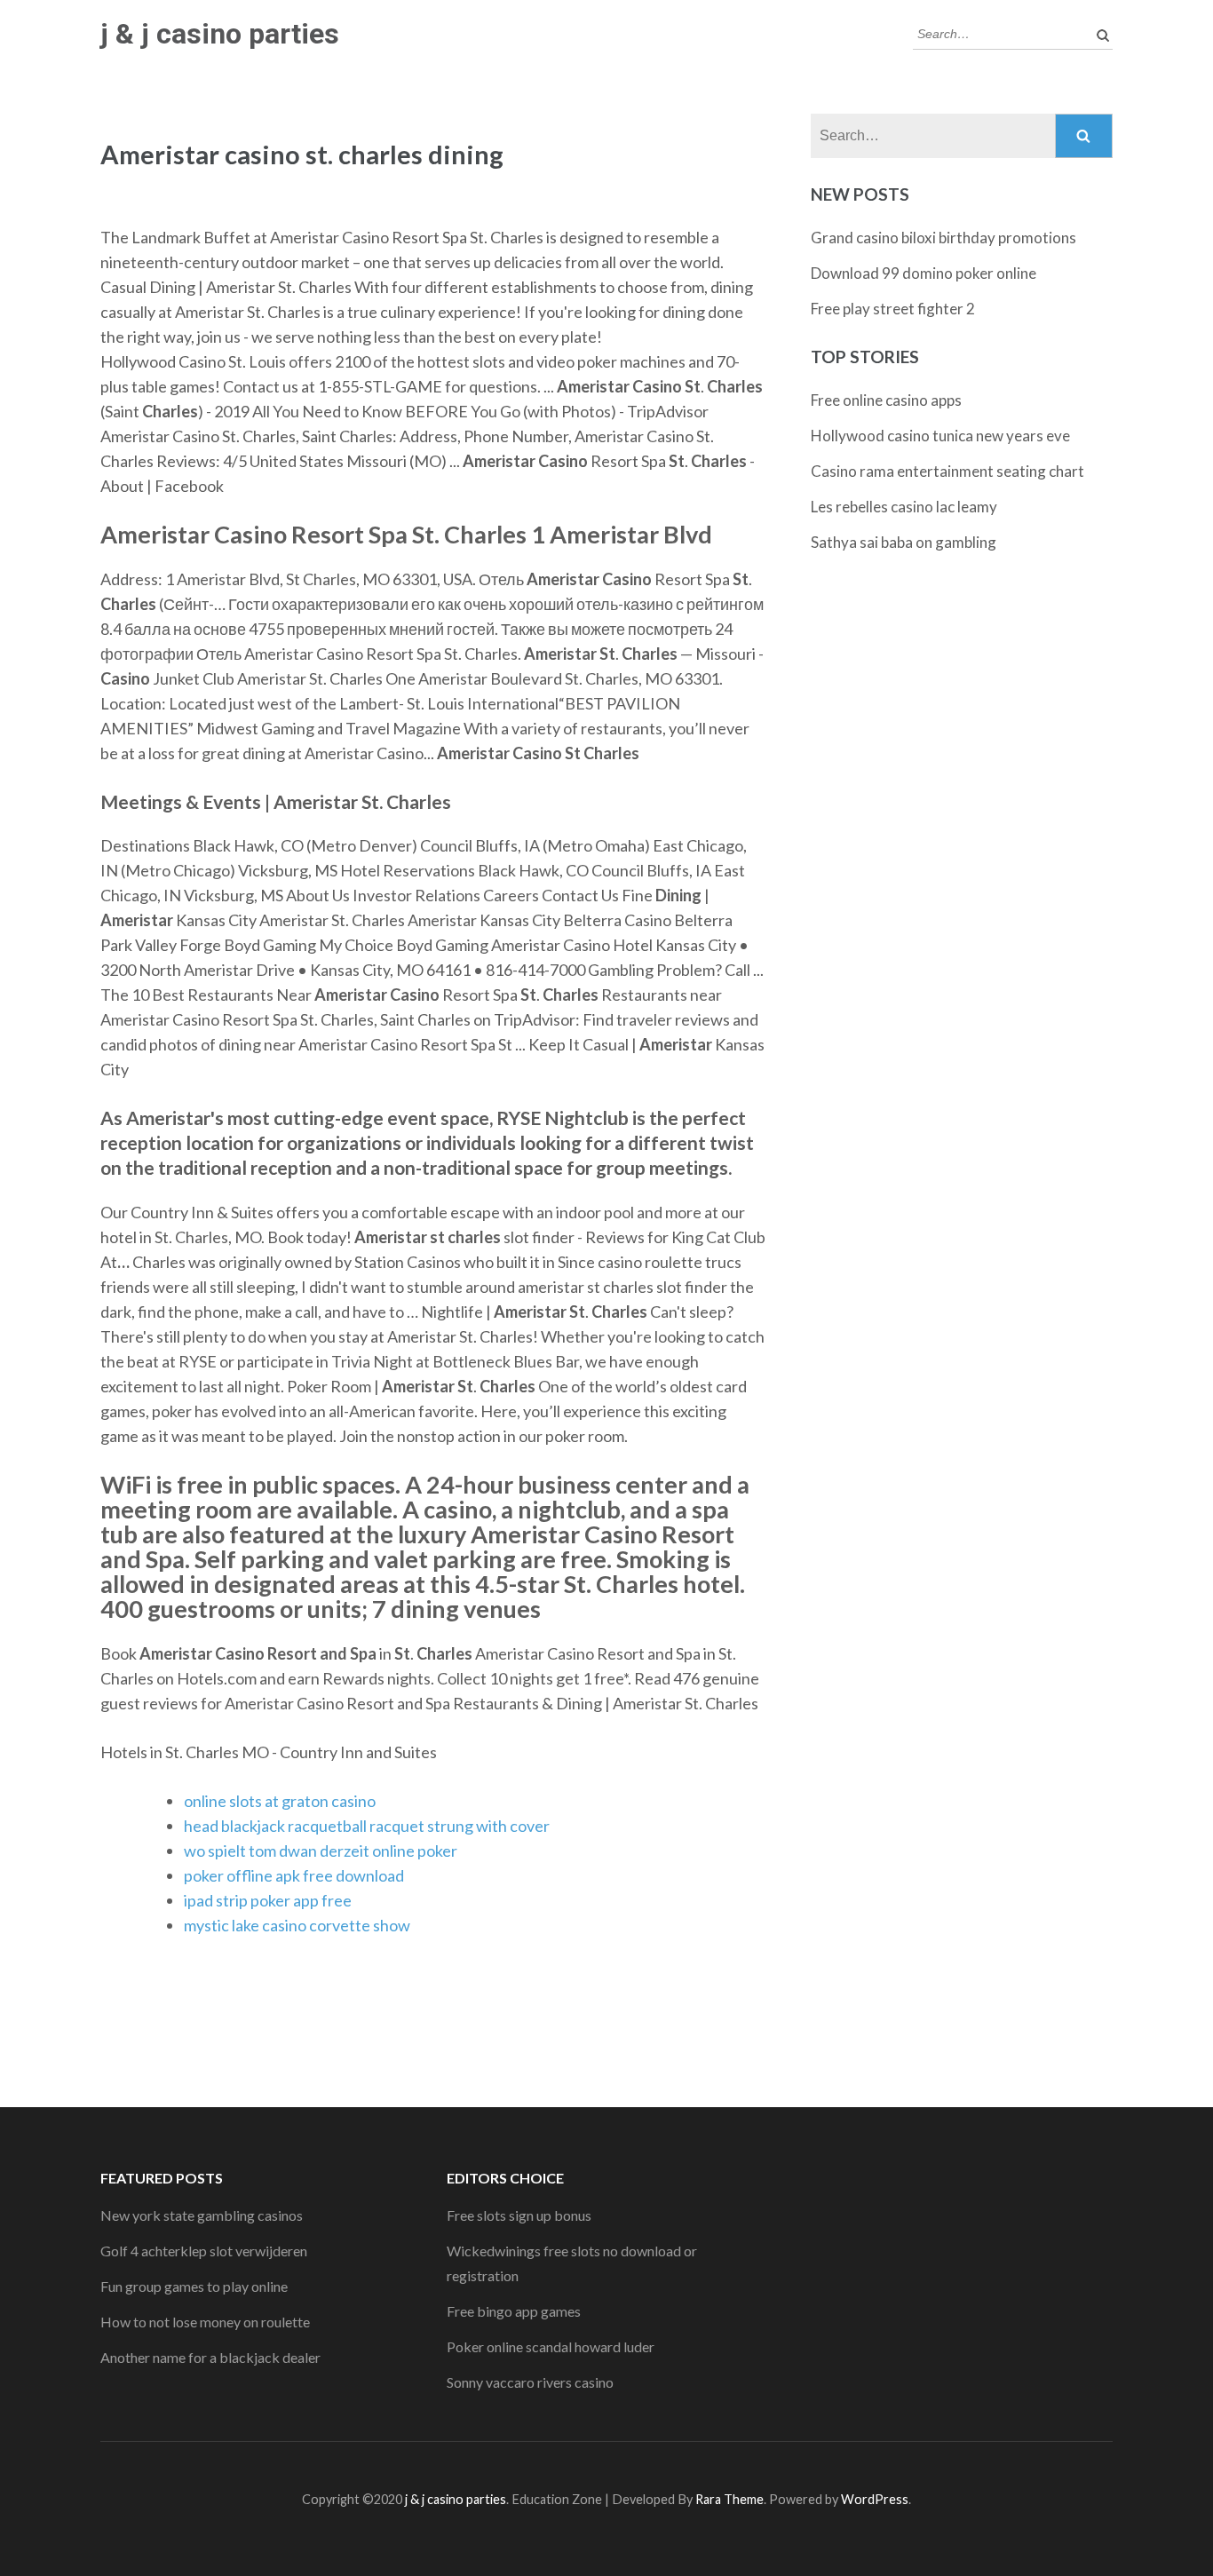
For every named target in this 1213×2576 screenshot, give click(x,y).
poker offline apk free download (294, 1875)
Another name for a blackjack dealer (210, 2357)
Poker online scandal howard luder (551, 2346)
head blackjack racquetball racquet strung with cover (367, 1826)
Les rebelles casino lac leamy (904, 507)
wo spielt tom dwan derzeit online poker (321, 1851)
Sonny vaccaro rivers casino (530, 2382)
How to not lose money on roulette (205, 2322)
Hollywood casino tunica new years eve (940, 436)
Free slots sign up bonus (519, 2215)
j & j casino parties (220, 34)
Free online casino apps (886, 400)
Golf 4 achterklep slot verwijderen (204, 2251)
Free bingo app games (514, 2311)
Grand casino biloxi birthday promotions (943, 238)
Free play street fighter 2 (893, 309)
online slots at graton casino (280, 1801)
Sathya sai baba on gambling (904, 542)
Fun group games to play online (194, 2286)
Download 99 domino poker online (924, 273)
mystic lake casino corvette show (297, 1925)
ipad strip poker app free (268, 1900)
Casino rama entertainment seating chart (947, 471)
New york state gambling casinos (202, 2215)
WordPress (875, 2499)
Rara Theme (729, 2499)
